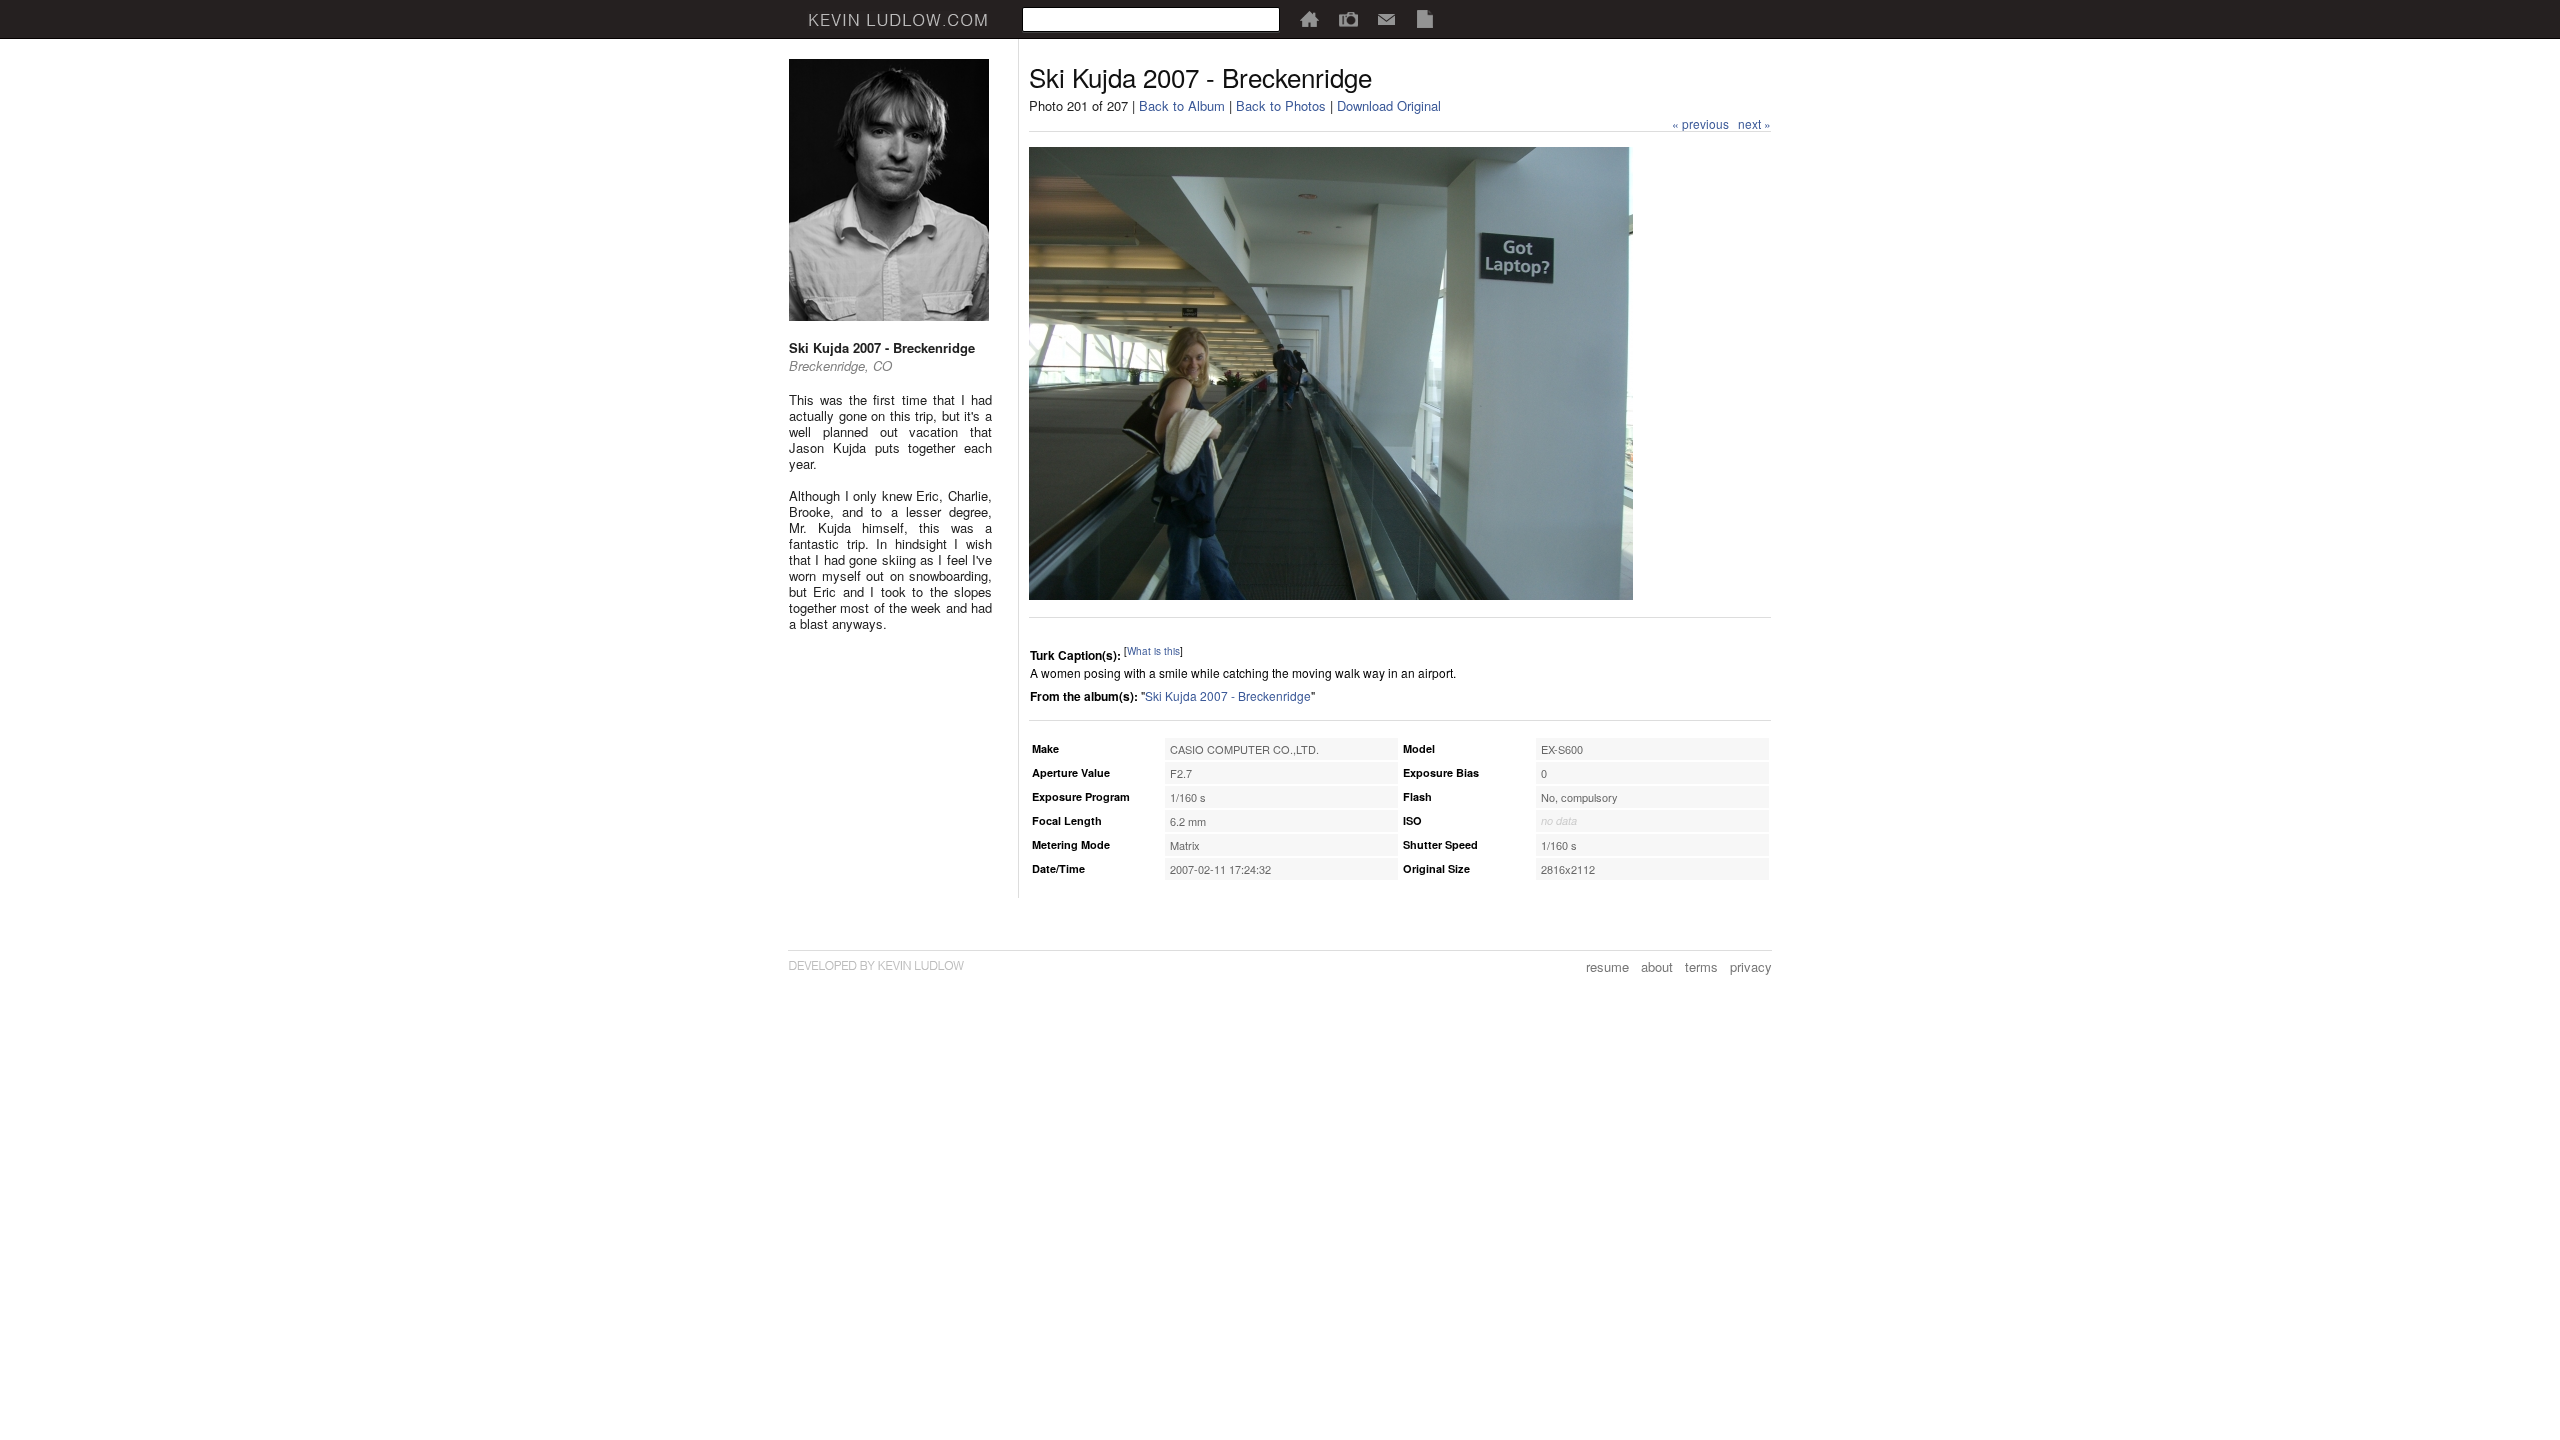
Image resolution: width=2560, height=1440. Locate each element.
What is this (1153, 651)
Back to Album (1182, 105)
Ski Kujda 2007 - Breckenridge (1228, 695)
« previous (1700, 123)
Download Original (1389, 105)
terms (1701, 966)
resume (1607, 966)
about (1657, 966)
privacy (1751, 966)
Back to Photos (1281, 105)
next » (1754, 123)
